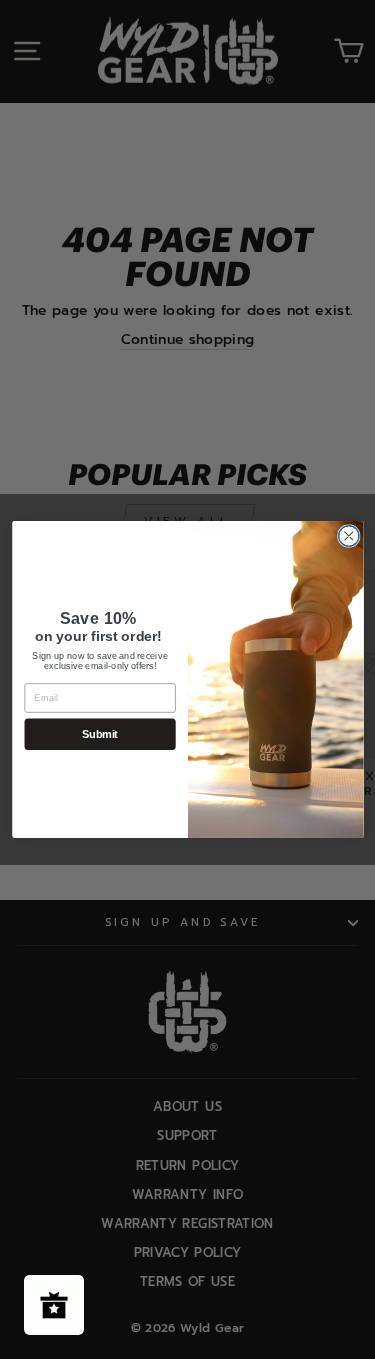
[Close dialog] (348, 536)
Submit (100, 734)
